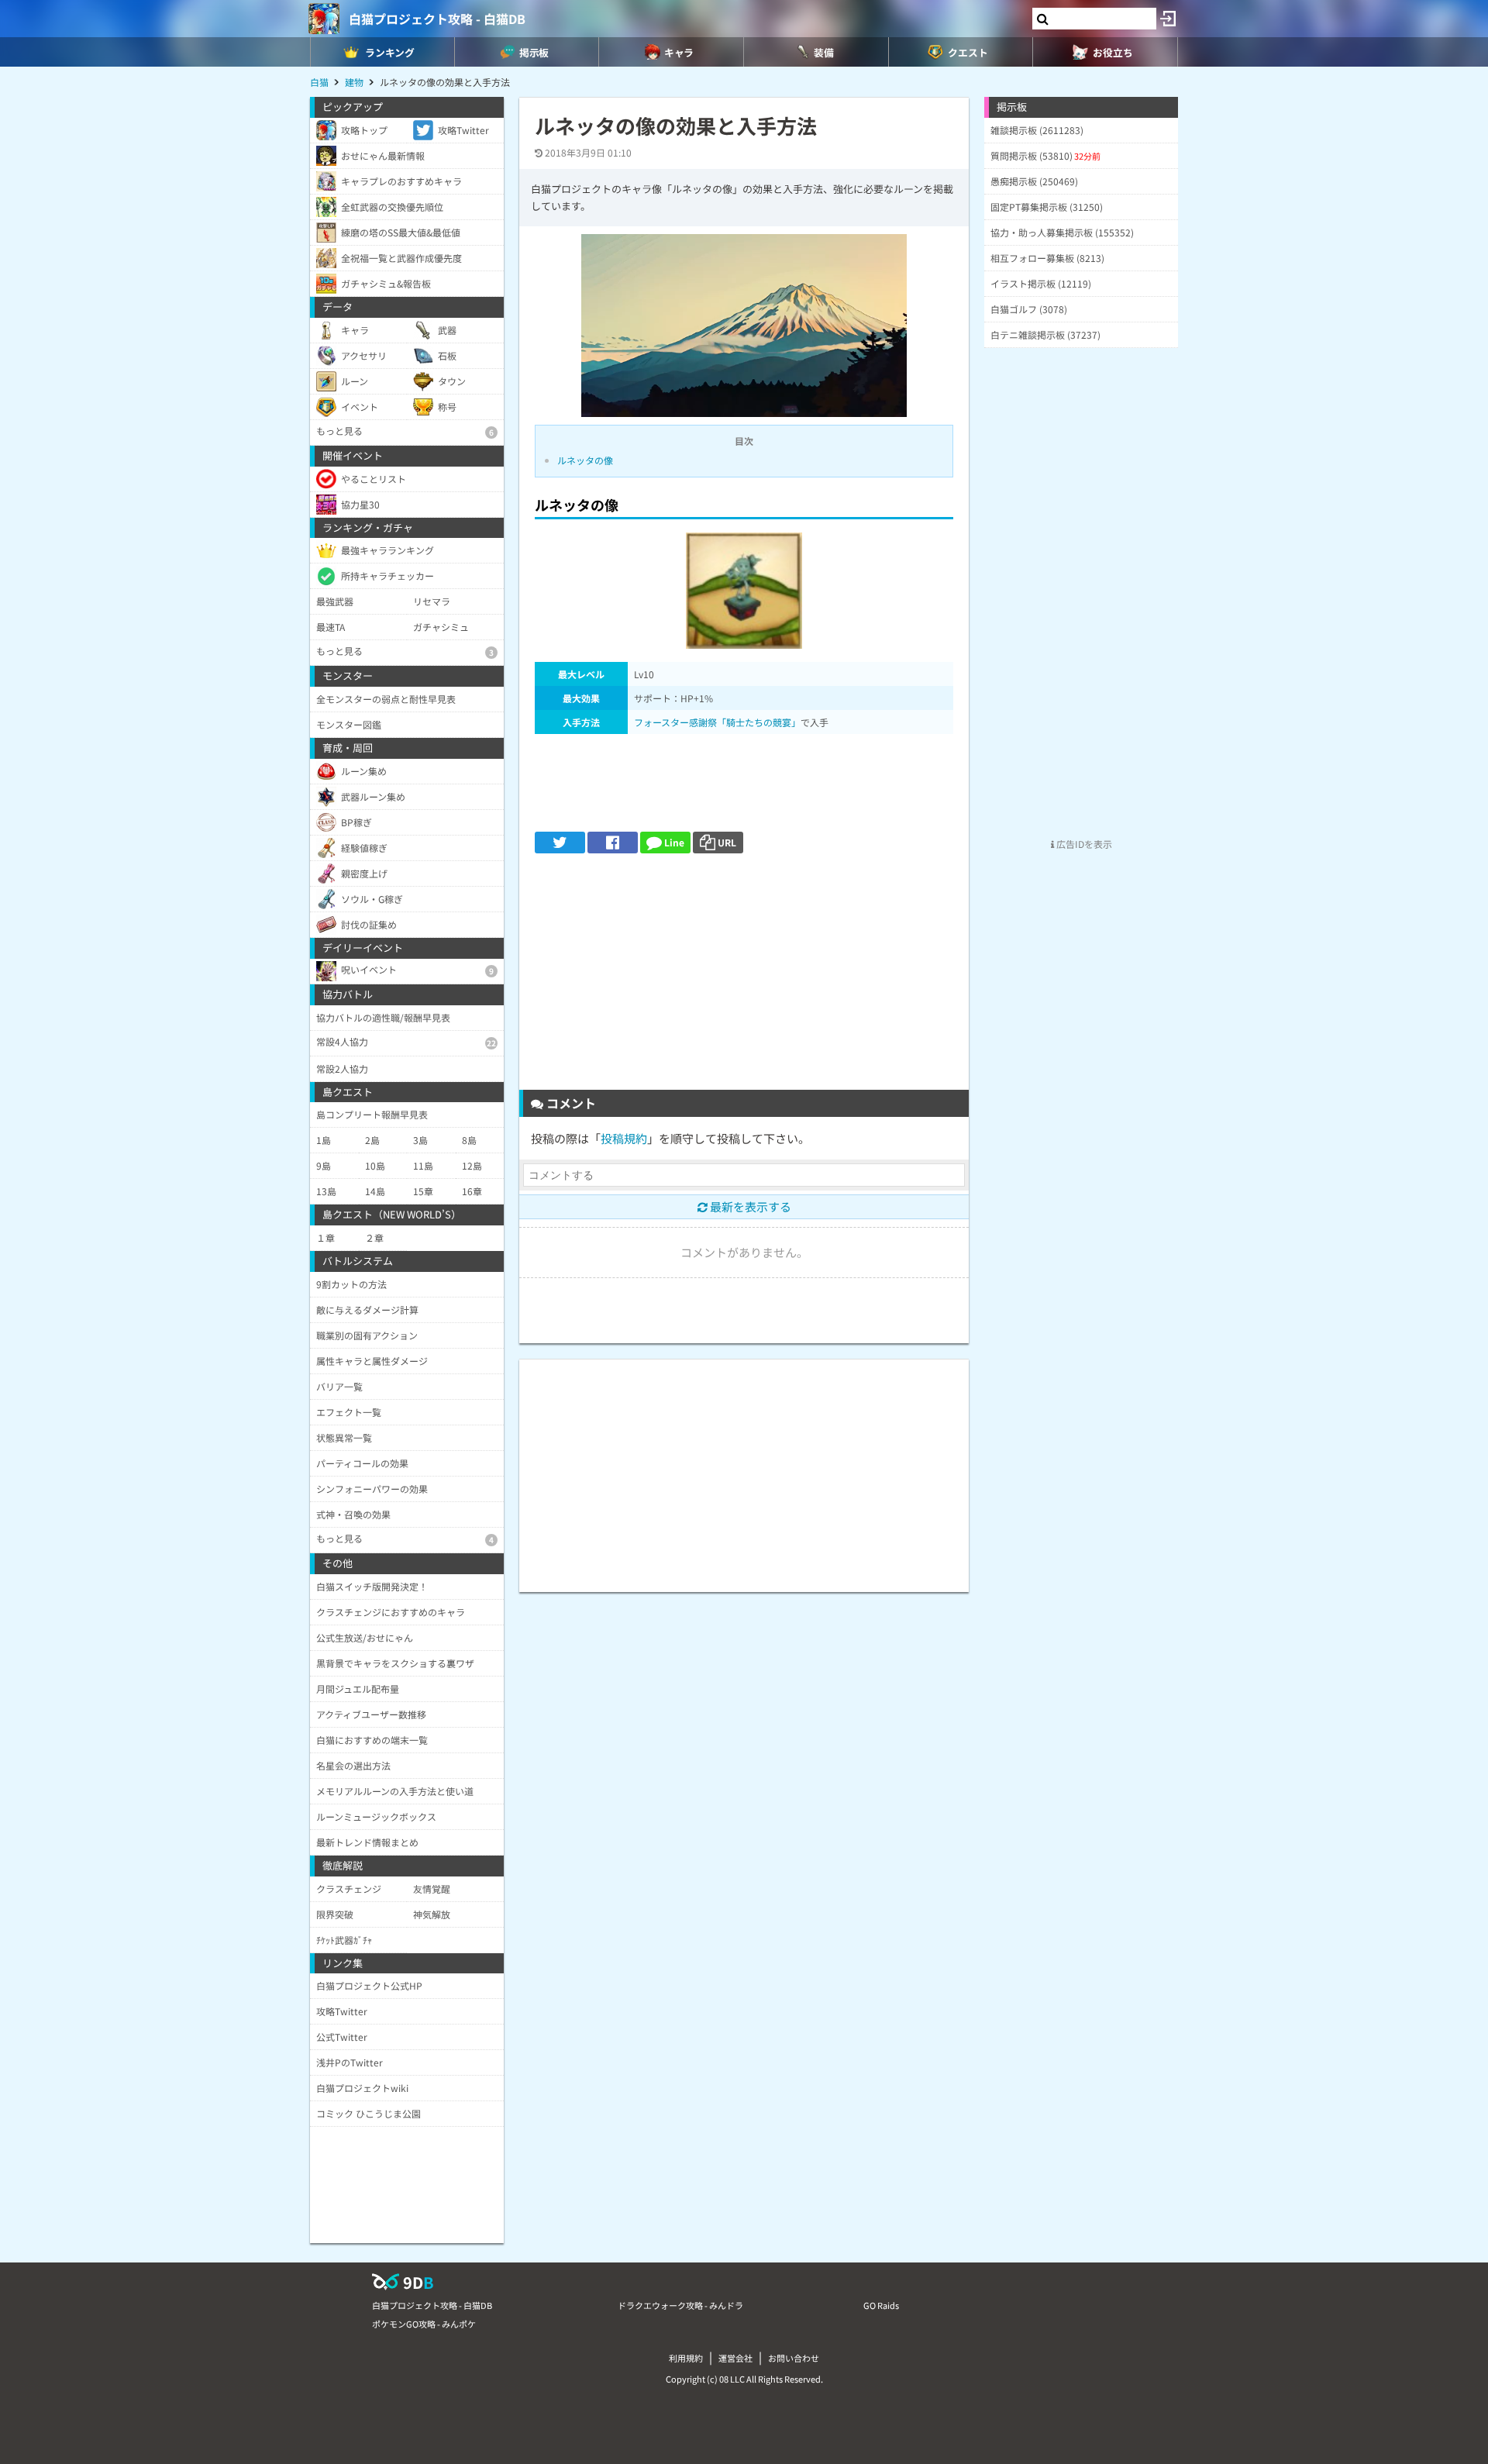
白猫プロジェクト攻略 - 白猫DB (437, 19)
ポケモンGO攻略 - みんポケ (424, 2324)
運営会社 (735, 2358)
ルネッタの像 (585, 460)
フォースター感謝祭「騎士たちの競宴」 (717, 722)
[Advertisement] (744, 977)
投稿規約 (624, 1138)
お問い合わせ (794, 2358)
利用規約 (686, 2358)
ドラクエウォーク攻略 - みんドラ (680, 2305)
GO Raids (881, 2305)
